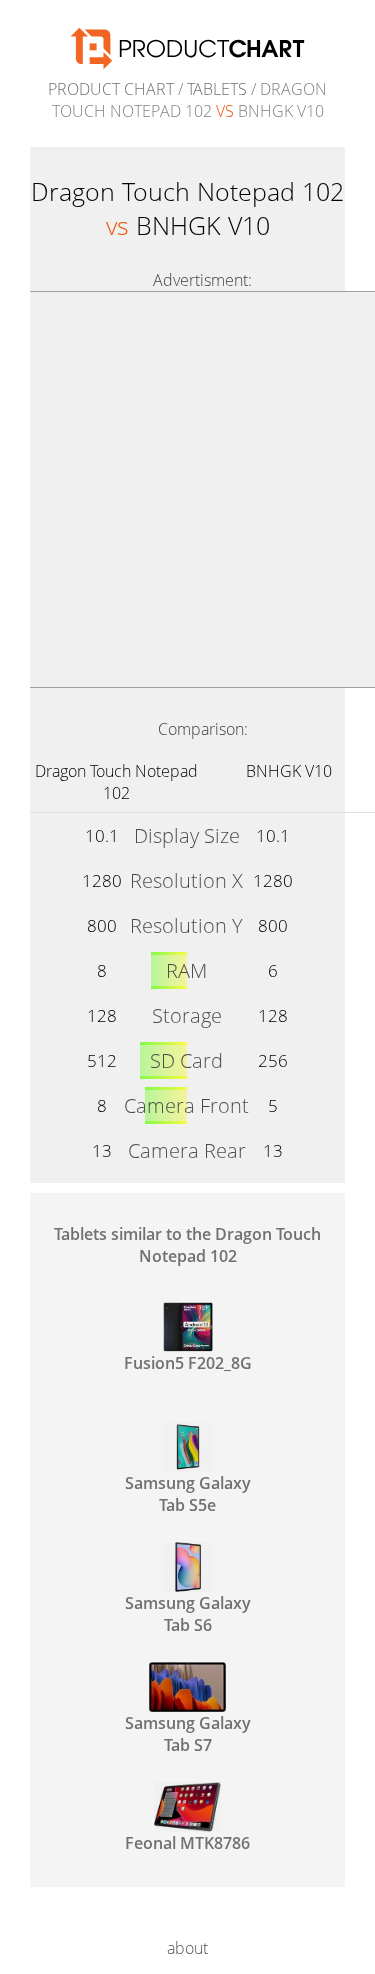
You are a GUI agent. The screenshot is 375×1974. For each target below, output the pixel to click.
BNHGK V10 (289, 771)
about (187, 1948)
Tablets (217, 89)
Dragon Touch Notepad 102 (116, 782)
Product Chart (111, 89)
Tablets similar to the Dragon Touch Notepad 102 (187, 1245)
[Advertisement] (187, 489)
